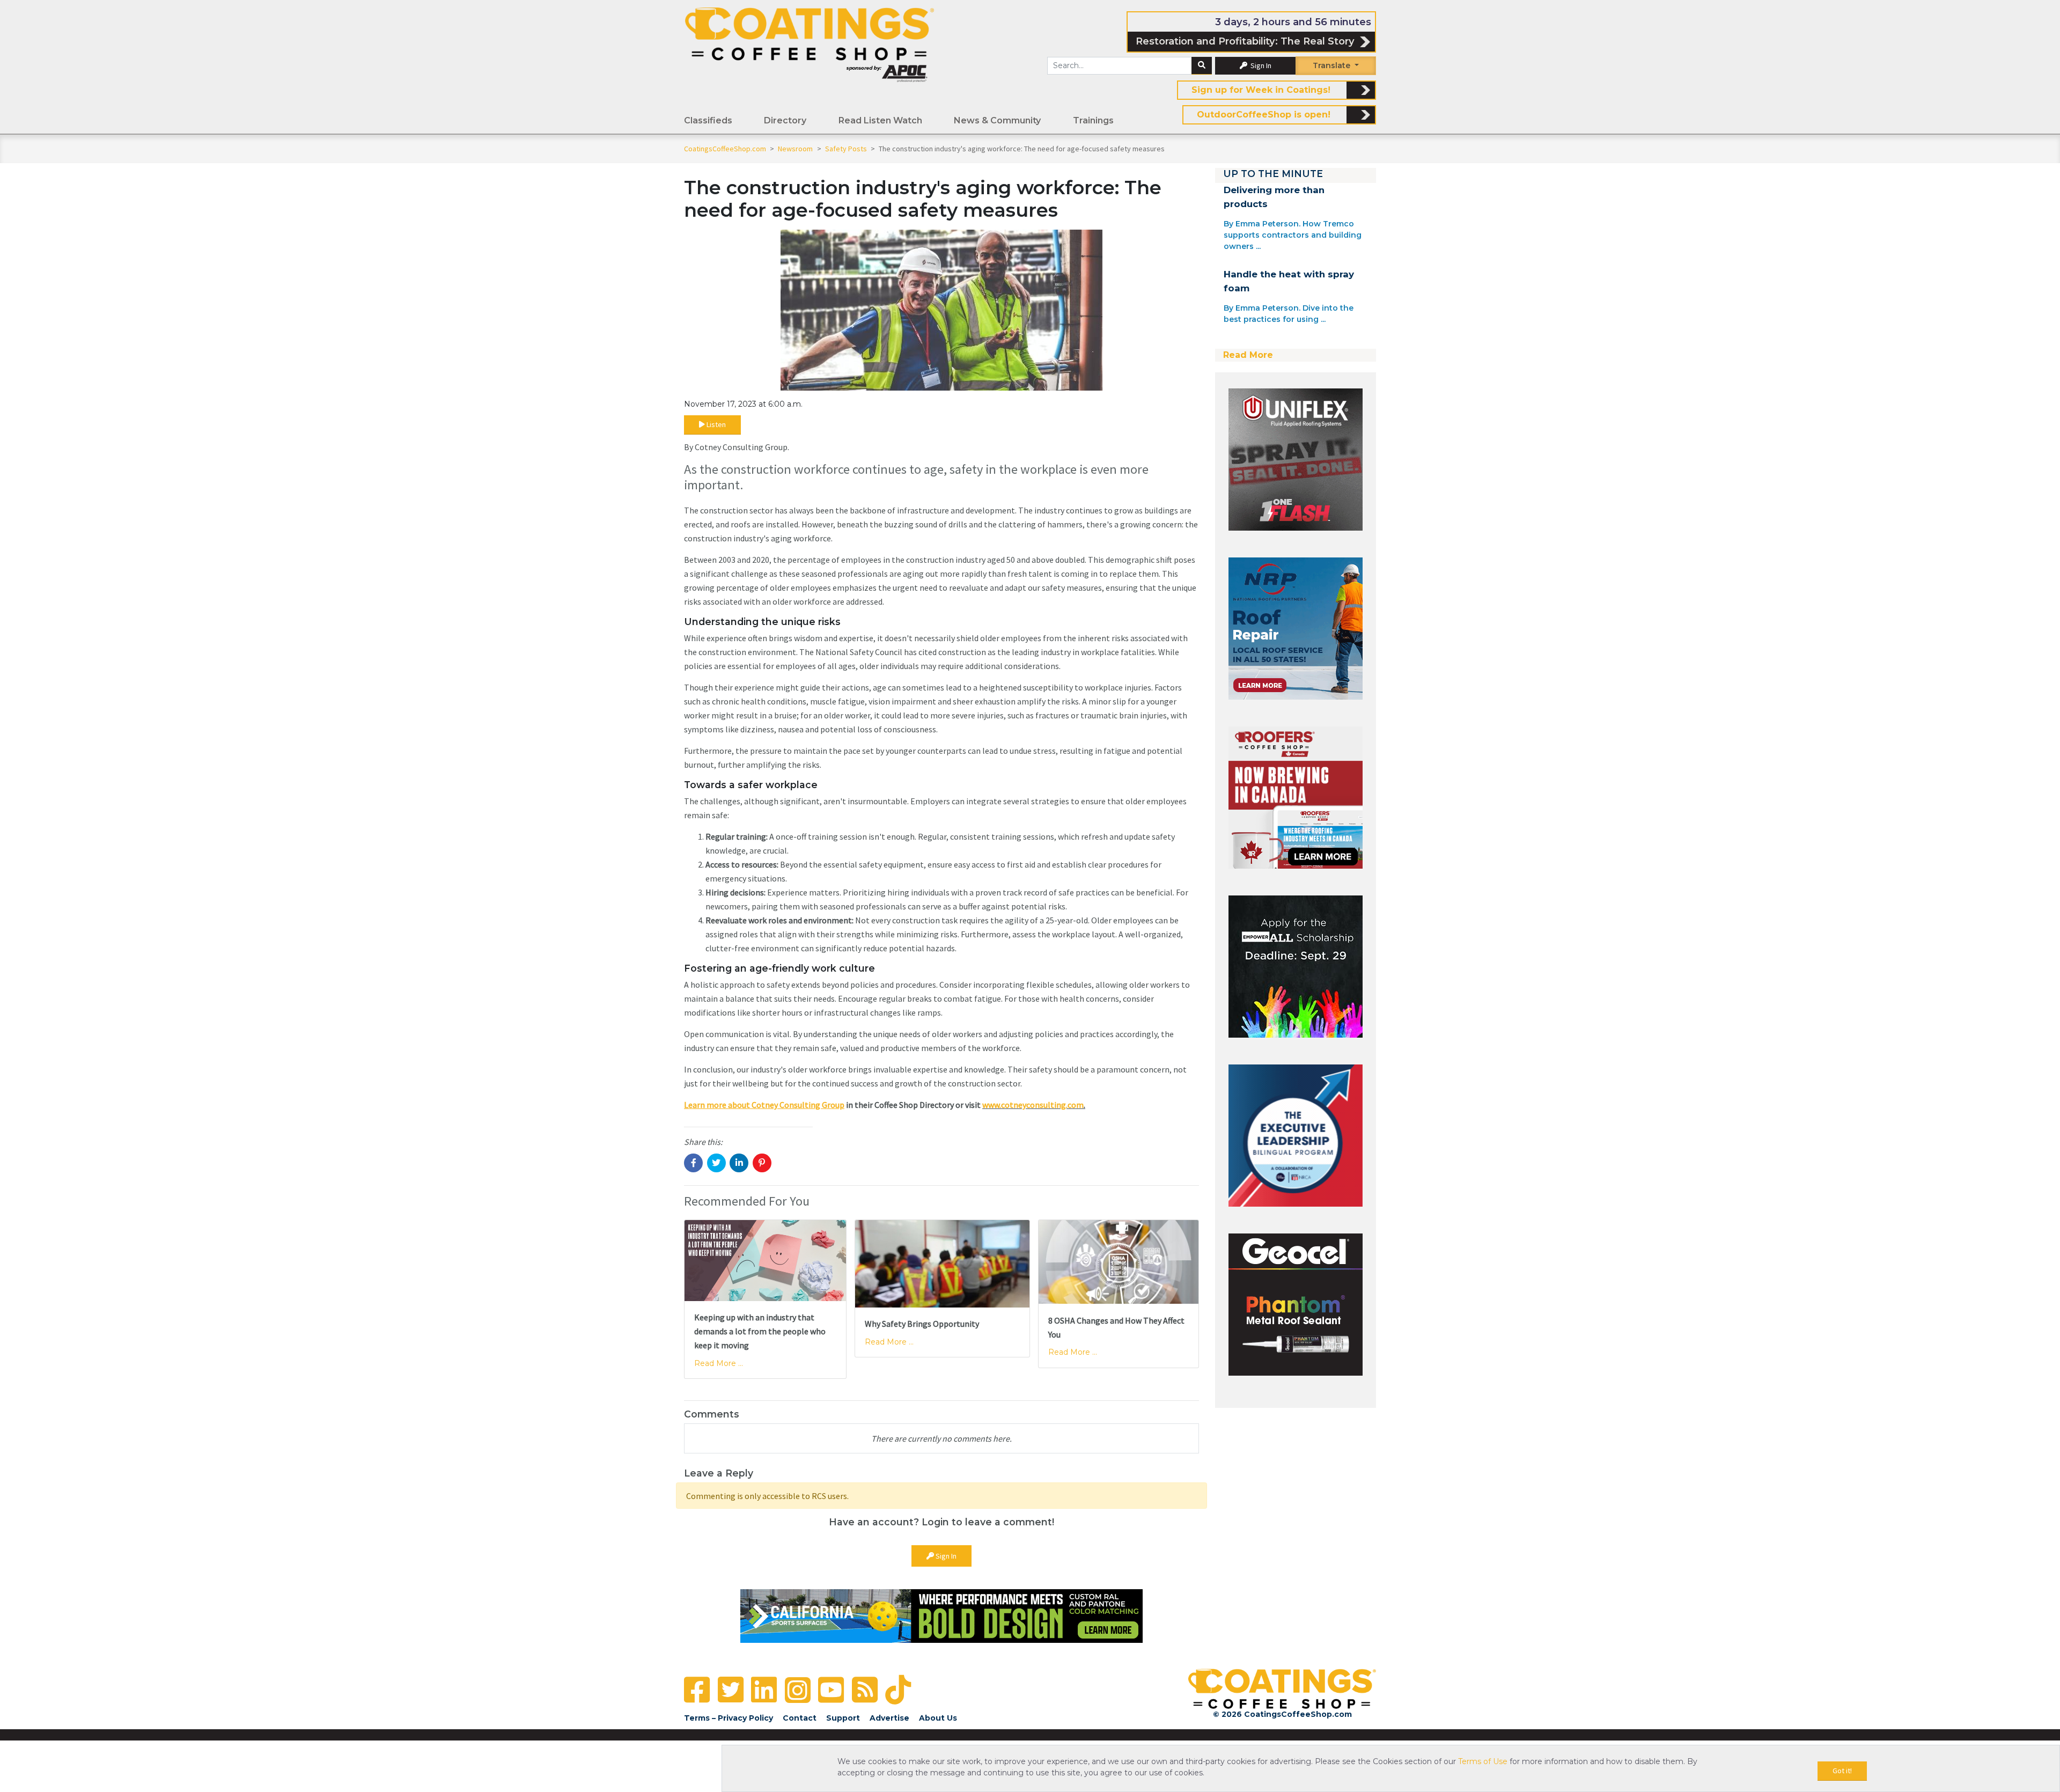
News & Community (997, 120)
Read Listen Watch (880, 120)
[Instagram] (798, 1690)
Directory (785, 120)
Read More (1248, 355)
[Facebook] (697, 1690)
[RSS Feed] (865, 1690)
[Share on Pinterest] (762, 1163)
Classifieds (708, 120)
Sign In (1260, 65)
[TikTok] (898, 1690)
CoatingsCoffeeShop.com (725, 149)
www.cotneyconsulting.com (1033, 1105)
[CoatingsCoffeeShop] (810, 45)
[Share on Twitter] (716, 1163)
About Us (938, 1718)
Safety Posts (847, 149)
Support (843, 1718)
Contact (800, 1718)
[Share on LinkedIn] (739, 1163)
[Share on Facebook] (693, 1163)
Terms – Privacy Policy (729, 1718)
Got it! (1842, 1771)
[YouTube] (831, 1690)
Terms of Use (1483, 1761)
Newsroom (796, 149)
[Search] (1202, 66)
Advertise (889, 1718)
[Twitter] (731, 1690)
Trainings (1093, 120)
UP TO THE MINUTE (1273, 174)
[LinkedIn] (764, 1690)
